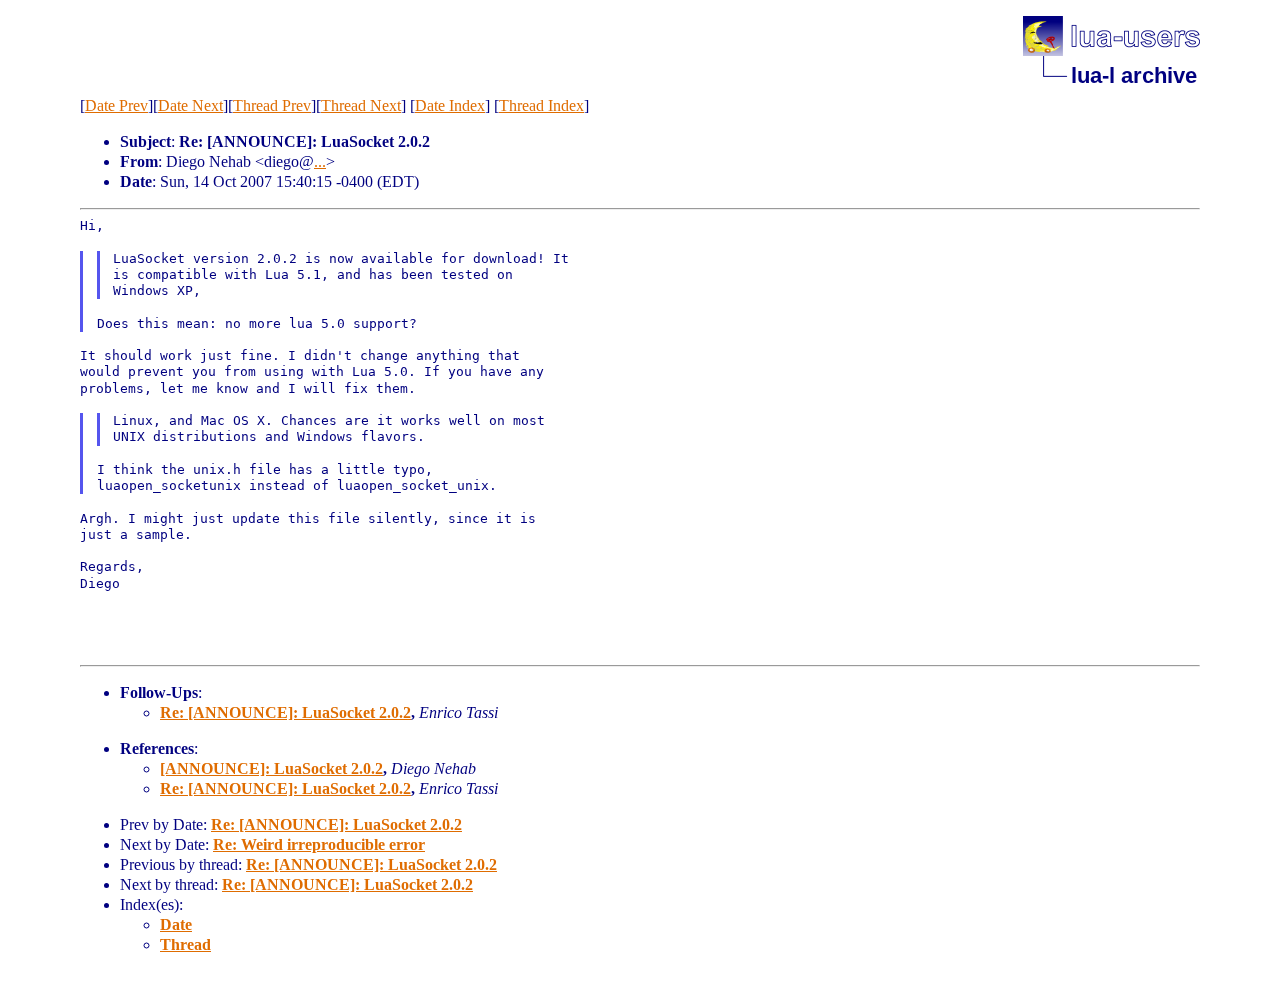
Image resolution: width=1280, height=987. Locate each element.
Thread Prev (272, 105)
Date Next (190, 105)
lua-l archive (1134, 75)
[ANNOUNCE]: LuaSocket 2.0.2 (271, 768)
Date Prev (116, 105)
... (320, 161)
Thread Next (361, 105)
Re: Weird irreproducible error (319, 844)
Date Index (450, 105)
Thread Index (541, 105)
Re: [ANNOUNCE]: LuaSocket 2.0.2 (285, 712)
